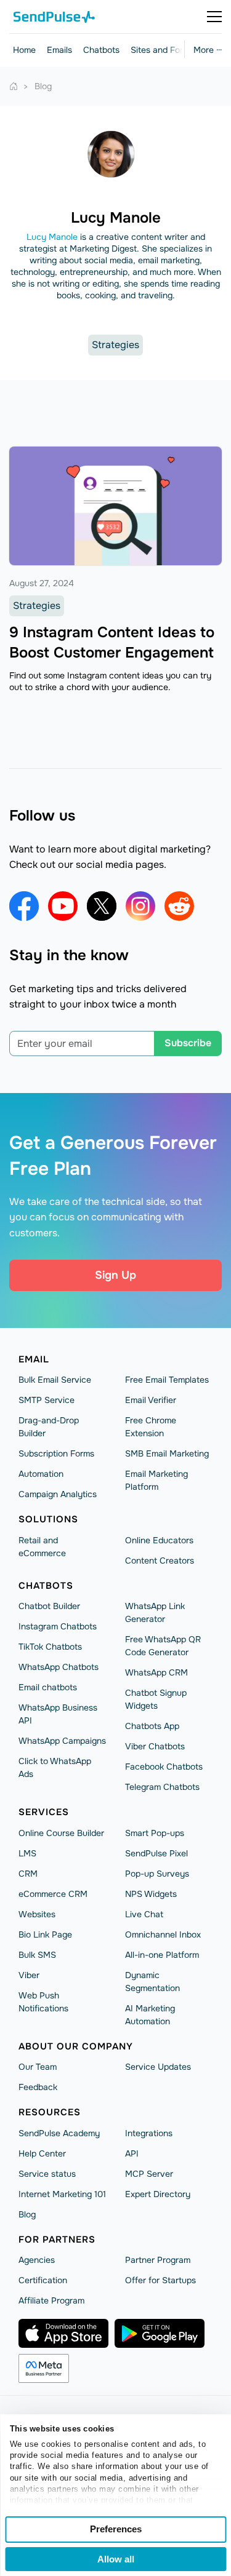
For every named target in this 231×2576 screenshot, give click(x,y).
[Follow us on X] (102, 906)
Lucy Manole (52, 237)
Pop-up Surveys (157, 1874)
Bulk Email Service (55, 1380)
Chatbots (101, 50)
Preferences (116, 2529)
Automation (41, 1474)
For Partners (57, 2240)
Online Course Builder (61, 1833)
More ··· (208, 50)
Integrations (149, 2133)
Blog (27, 2214)
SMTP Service (47, 1400)
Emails (59, 50)
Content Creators (160, 1560)
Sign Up (115, 1275)
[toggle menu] (214, 17)
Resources (50, 2112)
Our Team (38, 2067)
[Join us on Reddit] (179, 906)
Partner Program (158, 2260)
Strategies (115, 345)
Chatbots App (152, 1726)
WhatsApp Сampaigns (62, 1741)
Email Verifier (151, 1400)
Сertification (43, 2280)
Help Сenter (42, 2153)
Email (34, 1359)
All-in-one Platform (162, 1955)
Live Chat (144, 1914)
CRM (28, 1874)
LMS (27, 1853)
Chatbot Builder (49, 1606)
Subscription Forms (56, 1453)
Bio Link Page (45, 1934)
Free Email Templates (167, 1380)
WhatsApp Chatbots (59, 1667)
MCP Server (149, 2174)
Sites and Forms (162, 50)
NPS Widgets (151, 1894)
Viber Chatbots (155, 1746)
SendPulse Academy (59, 2133)
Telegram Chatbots (162, 1787)
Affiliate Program (51, 2300)
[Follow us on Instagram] (140, 906)
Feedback (38, 2087)
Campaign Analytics (58, 1494)
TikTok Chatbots (50, 1647)
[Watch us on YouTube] (63, 906)
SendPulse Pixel (156, 1853)
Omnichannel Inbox (163, 1934)
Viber (29, 1975)
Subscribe (188, 1043)
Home (24, 50)
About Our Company (76, 2046)
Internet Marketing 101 (62, 2194)
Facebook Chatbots (164, 1767)
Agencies (37, 2260)
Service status (47, 2174)
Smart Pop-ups (155, 1833)
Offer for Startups (160, 2280)
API (132, 2153)
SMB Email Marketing (167, 1453)
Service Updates (158, 2067)
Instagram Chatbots (58, 1626)
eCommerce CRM (53, 1894)
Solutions (48, 1519)
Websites (37, 1914)
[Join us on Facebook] (24, 906)
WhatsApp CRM (156, 1672)
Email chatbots (48, 1687)
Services (44, 1812)
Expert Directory (158, 2194)
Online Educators (159, 1540)
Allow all (116, 2559)
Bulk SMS (37, 1955)
